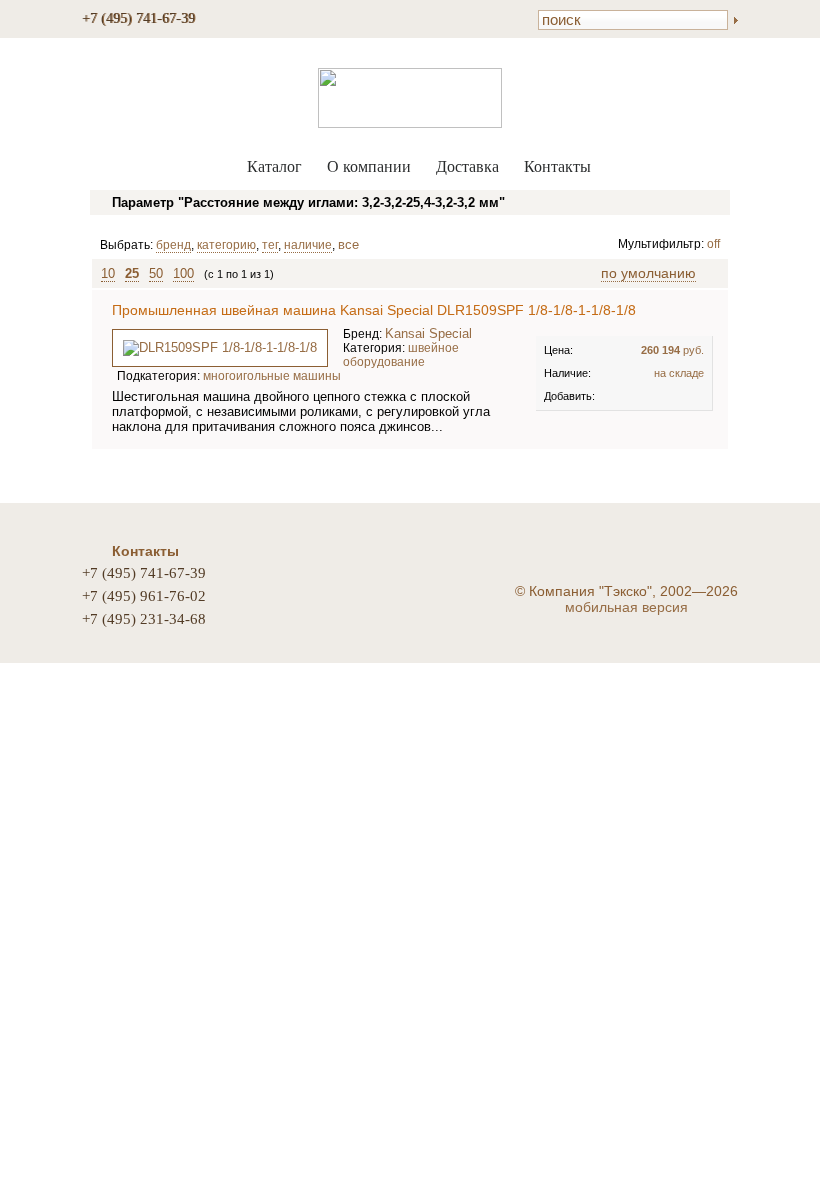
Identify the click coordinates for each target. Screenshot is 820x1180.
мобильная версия (626, 607)
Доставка (467, 166)
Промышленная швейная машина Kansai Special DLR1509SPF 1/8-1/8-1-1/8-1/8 (374, 310)
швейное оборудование (401, 355)
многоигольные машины (272, 376)
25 (132, 273)
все (348, 244)
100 (183, 273)
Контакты (557, 166)
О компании (369, 166)
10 (108, 273)
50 (156, 273)
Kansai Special (428, 333)
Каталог (274, 166)
